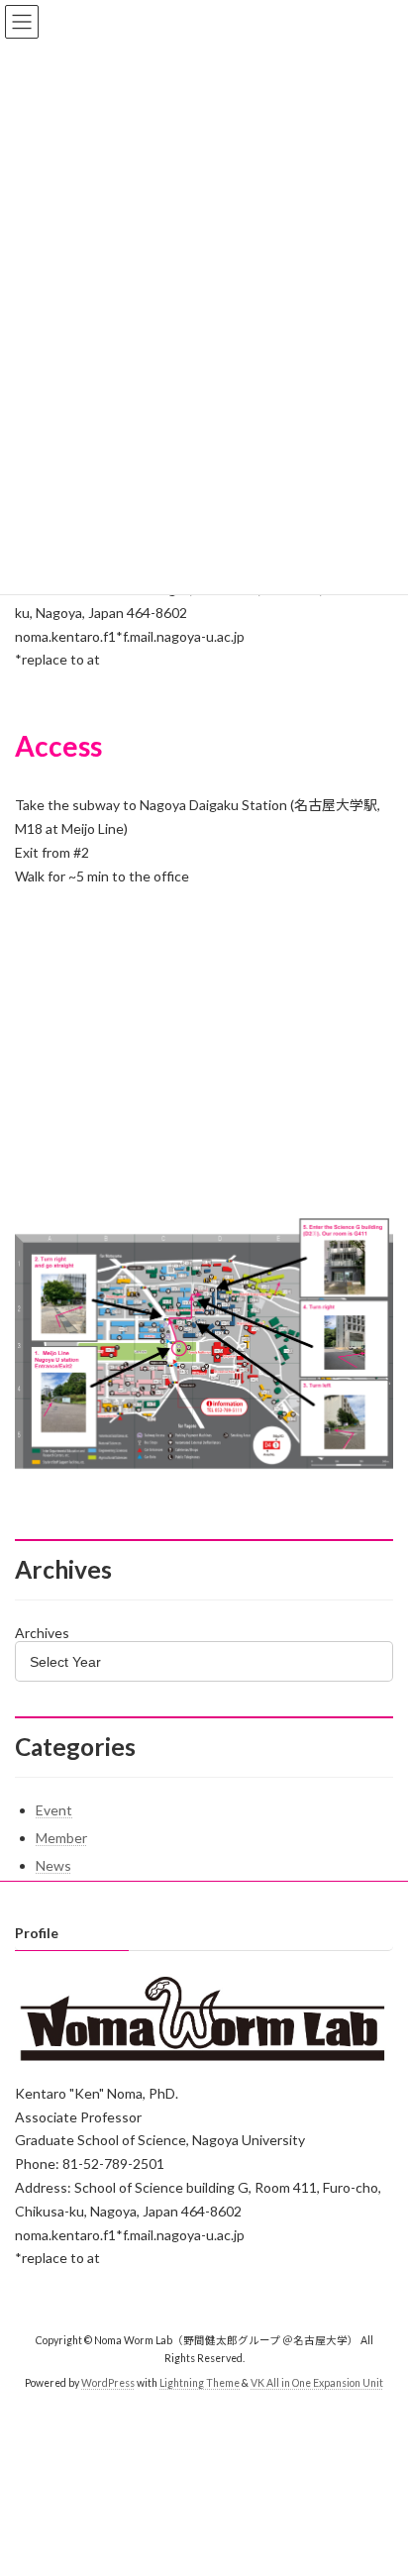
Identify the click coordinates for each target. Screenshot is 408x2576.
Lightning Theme (200, 2383)
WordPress (108, 2383)
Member (61, 1838)
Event (54, 1810)
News (53, 1865)
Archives (42, 1633)
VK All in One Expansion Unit (317, 2383)
